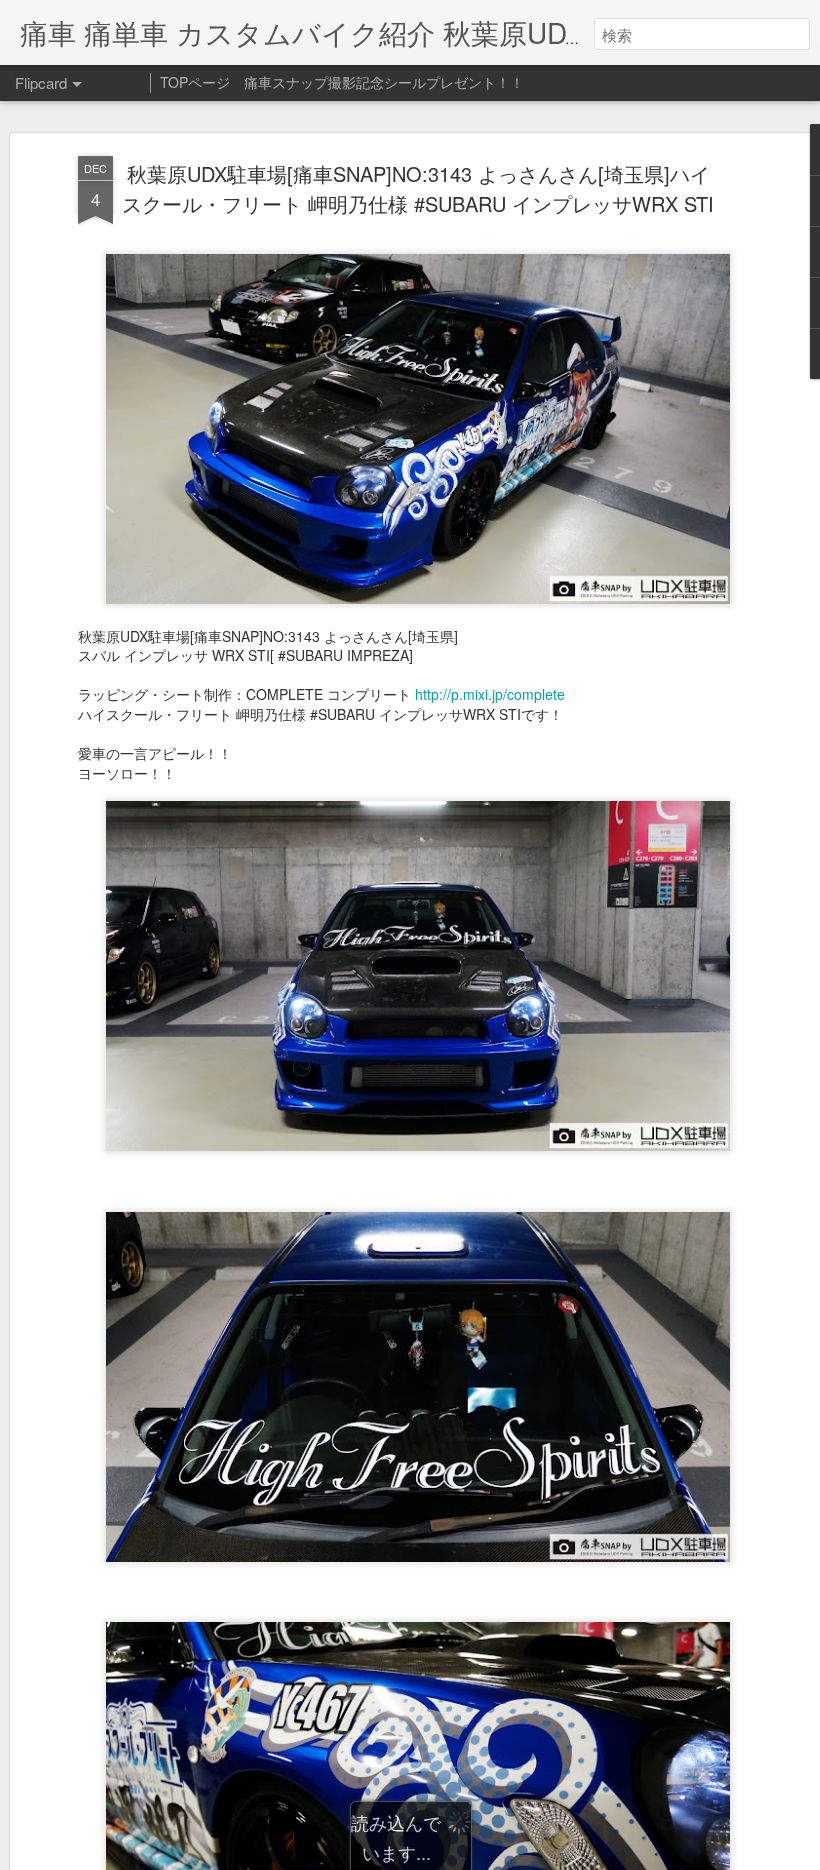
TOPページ (195, 82)
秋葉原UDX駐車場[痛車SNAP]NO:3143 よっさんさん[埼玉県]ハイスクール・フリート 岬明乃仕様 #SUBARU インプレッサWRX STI (418, 188)
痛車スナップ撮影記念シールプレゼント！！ (384, 82)
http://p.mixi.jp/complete (490, 694)
